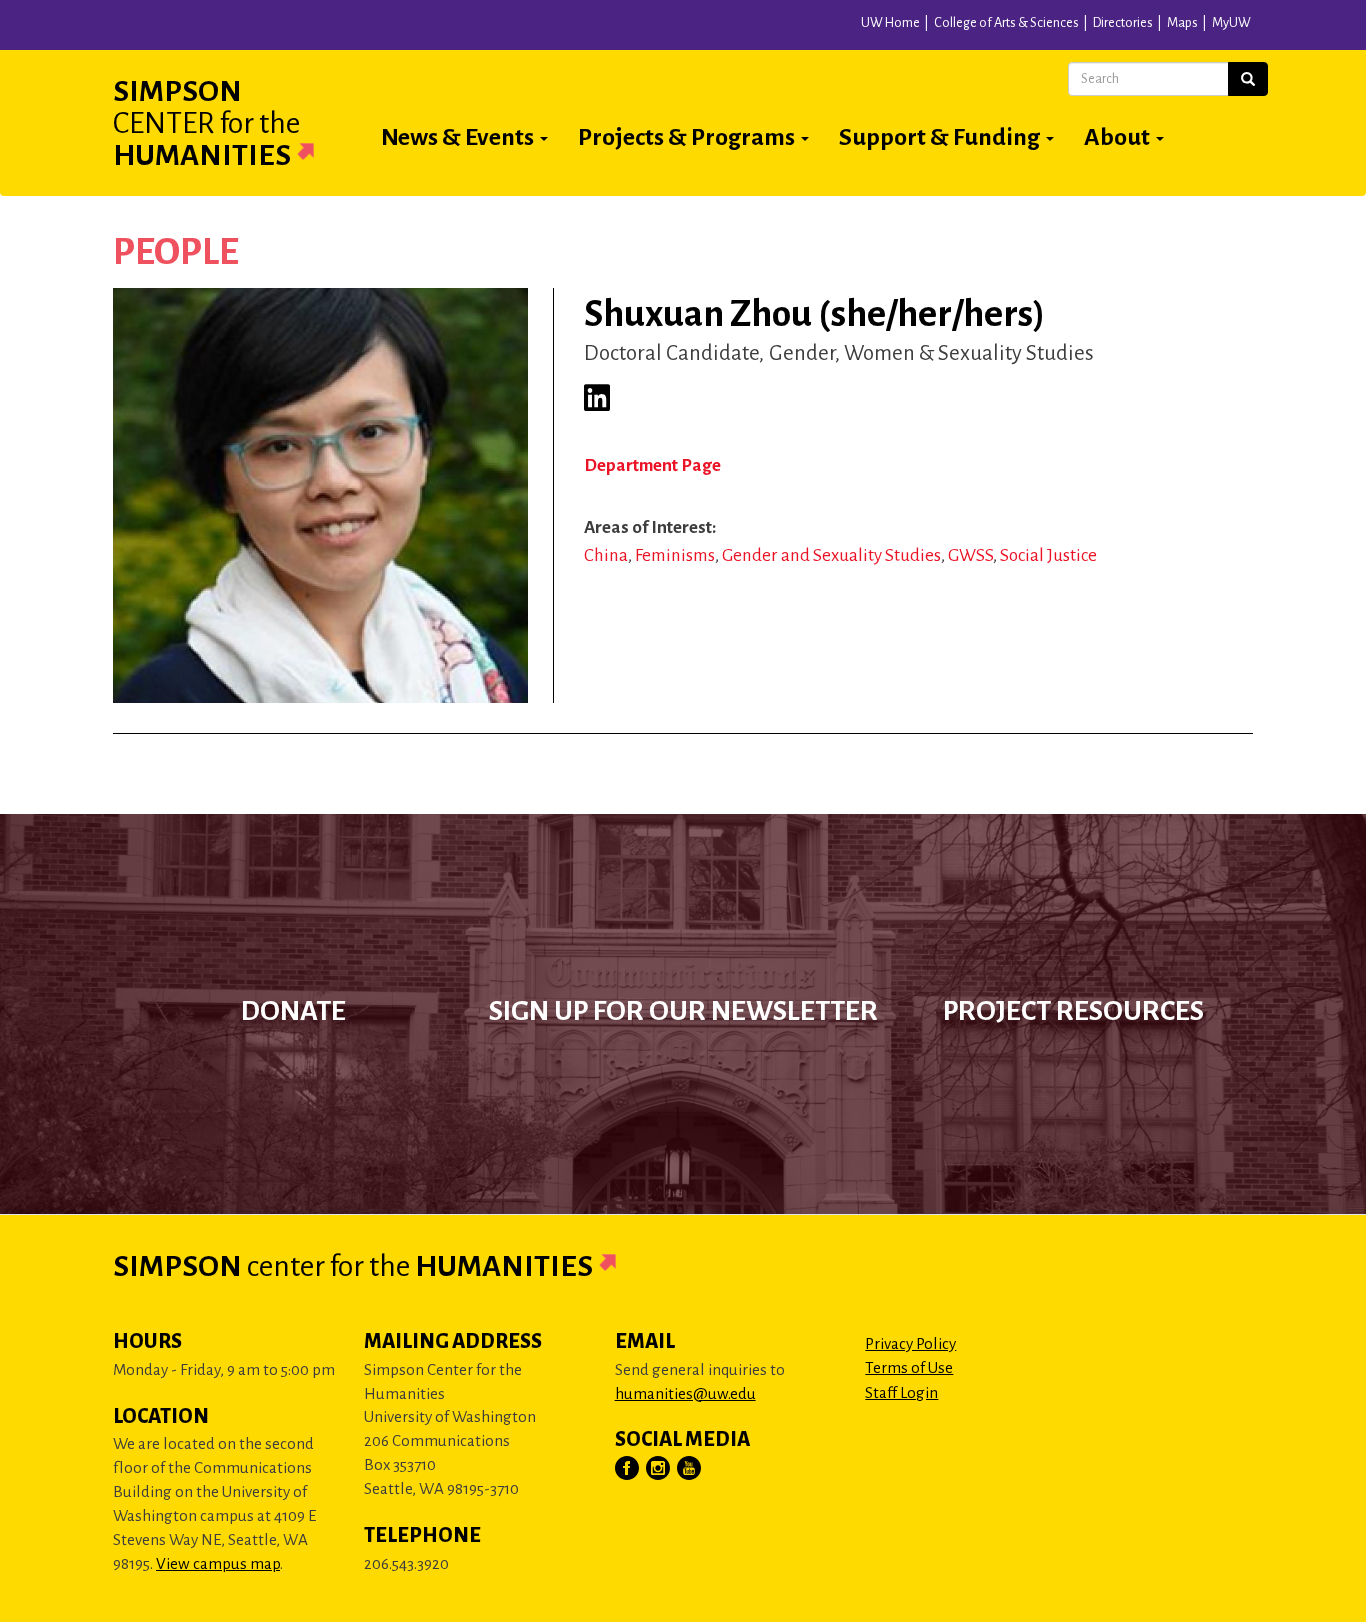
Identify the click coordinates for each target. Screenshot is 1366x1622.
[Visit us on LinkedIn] (597, 398)
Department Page (652, 465)
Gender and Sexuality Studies (831, 555)
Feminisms (675, 555)
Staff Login (901, 1392)
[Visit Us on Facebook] (628, 1469)
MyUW (1231, 23)
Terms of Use (909, 1367)
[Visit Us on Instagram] (659, 1469)
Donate (293, 1011)
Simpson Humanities (206, 123)
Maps (1182, 23)
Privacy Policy (910, 1343)
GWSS (970, 555)
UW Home (890, 23)
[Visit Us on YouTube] (690, 1469)
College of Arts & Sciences (1006, 23)
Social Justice (1048, 555)
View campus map (218, 1563)
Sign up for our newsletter (683, 1011)
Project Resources (1073, 1011)
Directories (1123, 23)
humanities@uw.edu (685, 1393)
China (606, 555)
